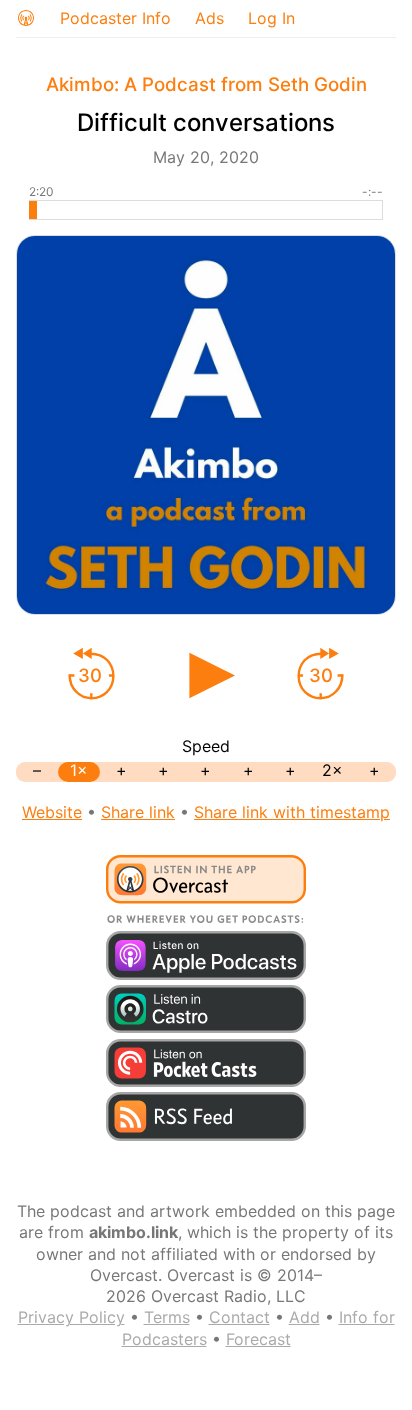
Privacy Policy (71, 1317)
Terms (167, 1317)
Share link (138, 812)
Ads (209, 18)
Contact (239, 1317)
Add (304, 1317)
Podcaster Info (115, 18)
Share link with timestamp (292, 812)
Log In (271, 18)
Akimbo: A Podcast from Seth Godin (206, 84)
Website (52, 812)
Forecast (258, 1339)
